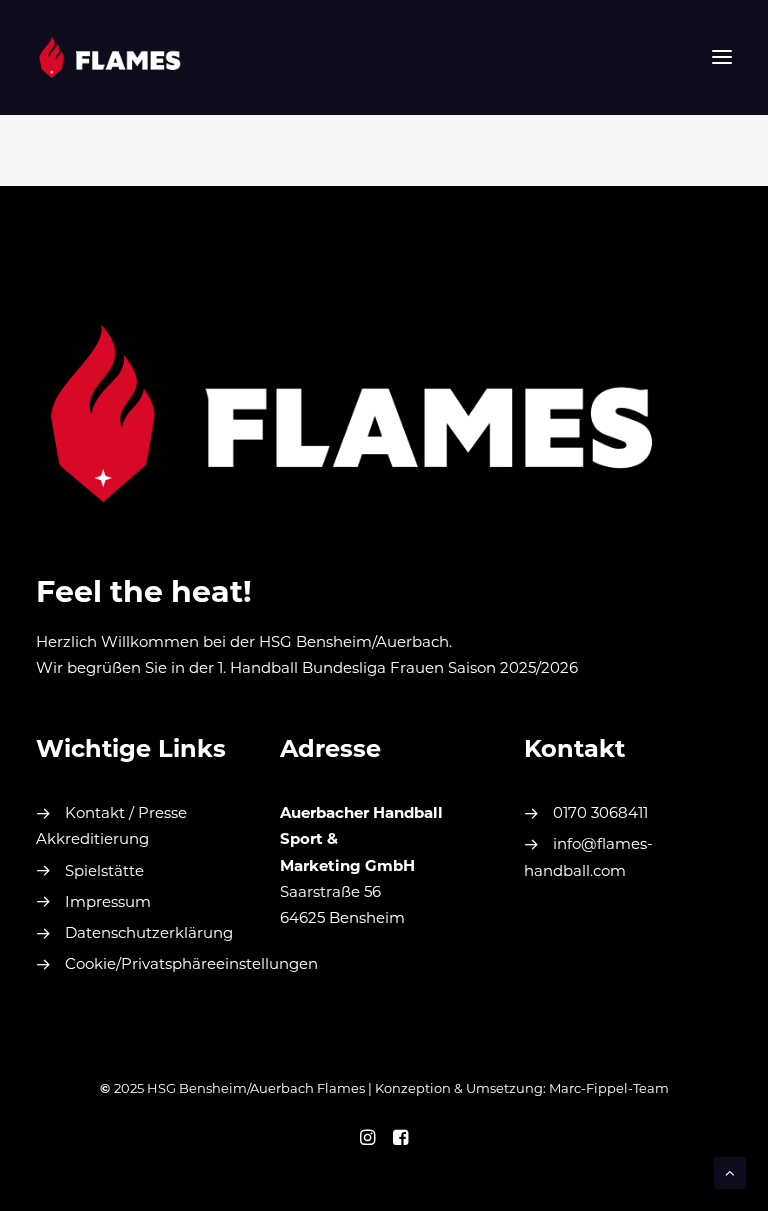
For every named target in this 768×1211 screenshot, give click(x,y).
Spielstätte (104, 872)
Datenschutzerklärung (149, 934)
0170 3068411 (600, 814)
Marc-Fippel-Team (609, 1089)
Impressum (108, 903)
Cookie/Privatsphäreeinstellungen (191, 965)
